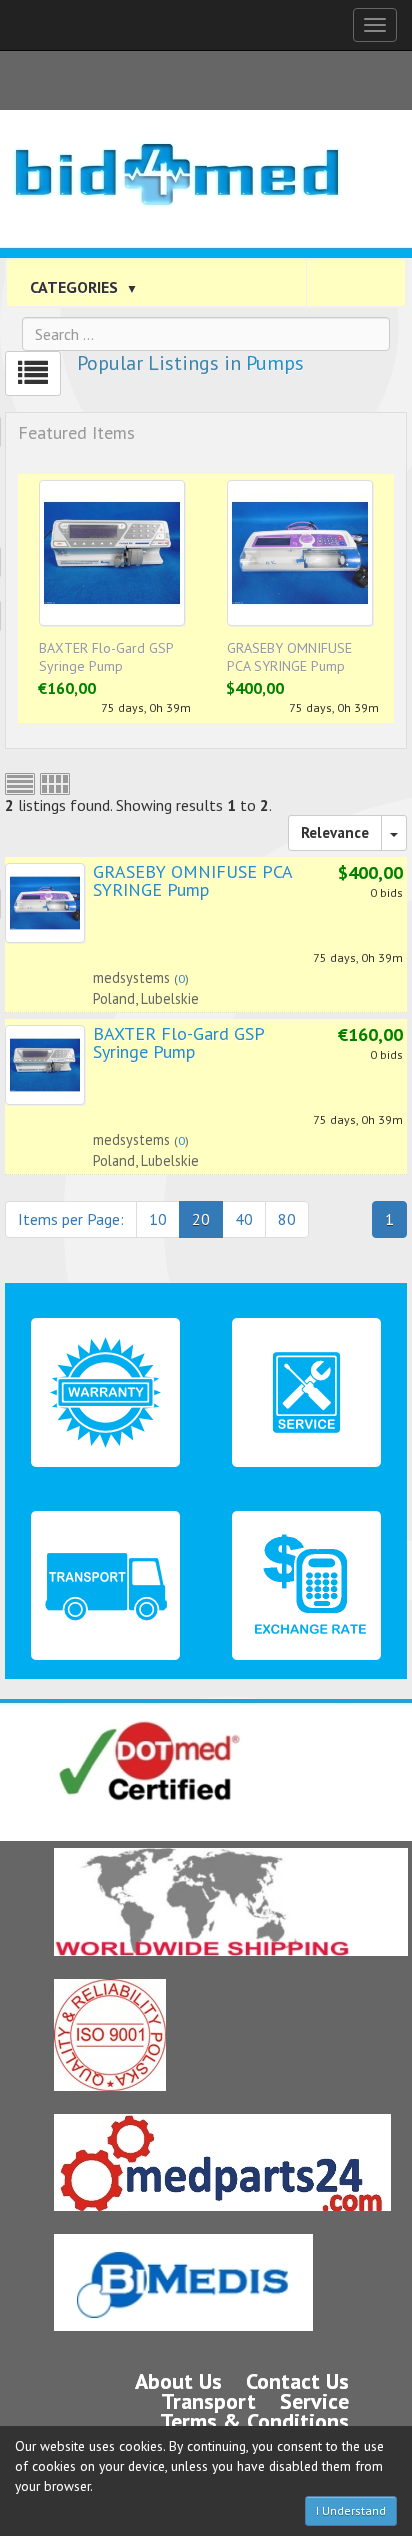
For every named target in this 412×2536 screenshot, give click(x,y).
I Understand (351, 2510)
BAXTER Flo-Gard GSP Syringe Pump (106, 657)
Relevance (335, 832)
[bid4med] (176, 160)
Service (314, 2401)
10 (158, 1219)
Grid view (55, 784)
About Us (178, 2381)
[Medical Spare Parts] (222, 2162)
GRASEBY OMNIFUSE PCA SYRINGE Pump (289, 657)
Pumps (275, 363)
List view (20, 784)
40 (244, 1219)
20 (201, 1219)
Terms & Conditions (254, 2421)
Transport (208, 2401)
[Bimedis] (183, 2282)
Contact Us (297, 2381)
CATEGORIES (84, 287)
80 (287, 1219)
